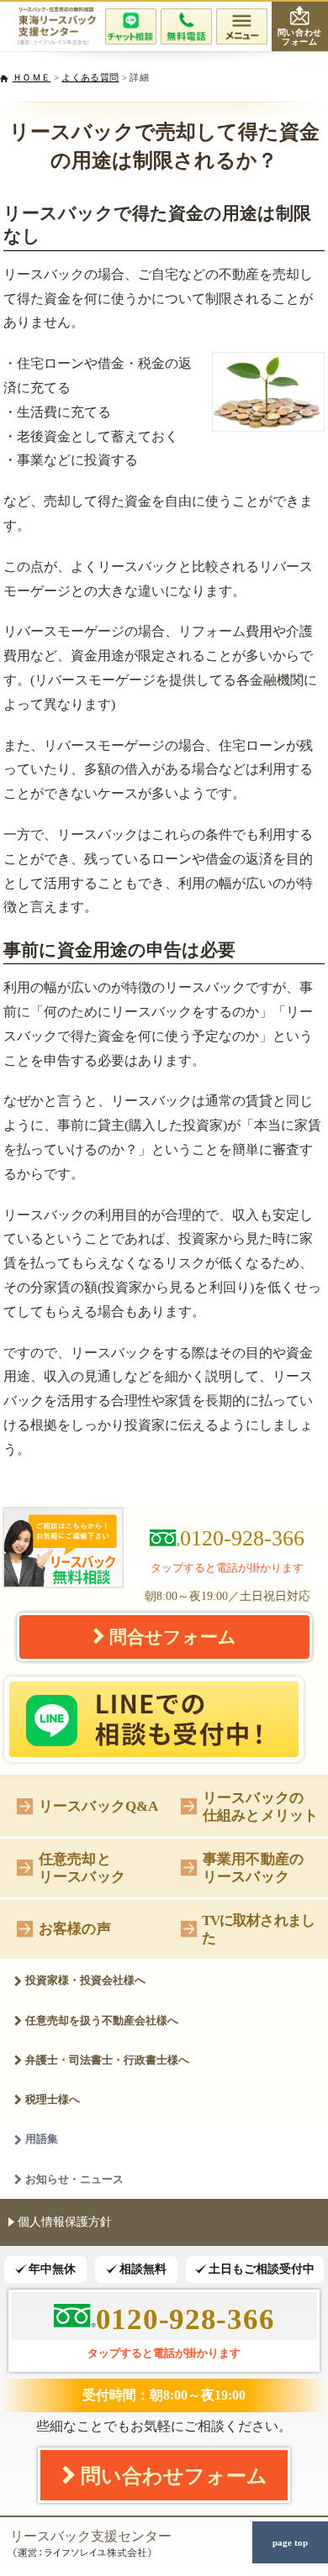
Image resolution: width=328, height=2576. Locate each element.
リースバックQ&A (99, 1806)
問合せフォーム (173, 1637)
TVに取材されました (258, 1929)
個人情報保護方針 (65, 2222)
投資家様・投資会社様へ (85, 1980)
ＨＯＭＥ (32, 77)
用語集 (42, 2139)
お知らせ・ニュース (74, 2179)
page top (290, 2542)
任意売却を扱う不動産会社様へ (102, 2020)
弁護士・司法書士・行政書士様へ (107, 2060)
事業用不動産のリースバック (253, 1868)
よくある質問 (90, 77)
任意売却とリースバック (82, 1868)
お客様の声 (75, 1928)
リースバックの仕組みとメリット (260, 1806)
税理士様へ (53, 2099)
